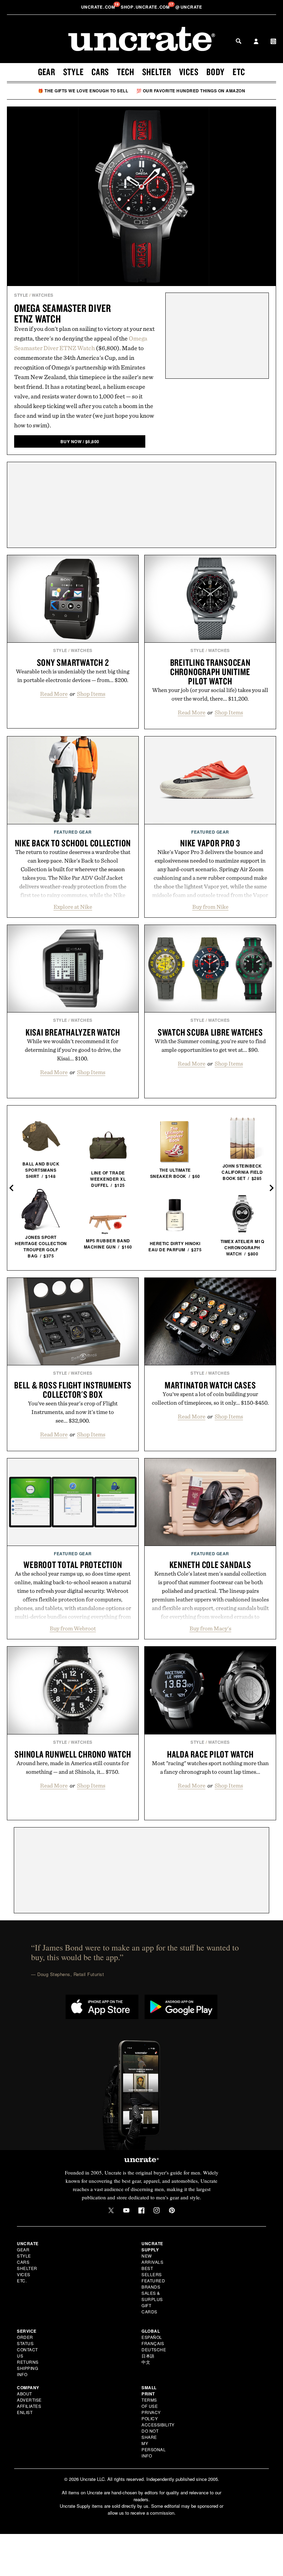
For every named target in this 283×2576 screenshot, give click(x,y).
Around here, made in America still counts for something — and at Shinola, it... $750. (73, 1767)
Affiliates (29, 2406)
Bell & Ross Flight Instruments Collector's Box (73, 1390)
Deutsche (154, 2349)
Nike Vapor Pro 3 (210, 843)
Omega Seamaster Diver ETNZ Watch (63, 313)
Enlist (25, 2412)
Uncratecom (99, 7)
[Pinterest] (172, 2210)
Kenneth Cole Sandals (210, 1565)
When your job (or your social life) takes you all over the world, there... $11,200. (210, 694)
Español (152, 2337)
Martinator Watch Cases (210, 1385)
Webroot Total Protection (73, 1565)
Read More (54, 694)
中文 (146, 2362)
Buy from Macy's (210, 1628)
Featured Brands (153, 2284)
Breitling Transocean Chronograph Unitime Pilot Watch (210, 672)
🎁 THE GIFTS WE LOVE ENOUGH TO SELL (83, 91)
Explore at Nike (73, 907)
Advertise (29, 2400)
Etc (239, 72)
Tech (126, 72)
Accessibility (158, 2425)
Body (216, 72)
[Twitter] (111, 2210)
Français (153, 2343)
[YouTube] (126, 2210)
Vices (189, 72)
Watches (43, 295)
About (25, 2394)
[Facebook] (141, 2210)
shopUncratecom (146, 7)
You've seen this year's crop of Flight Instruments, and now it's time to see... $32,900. (73, 1412)
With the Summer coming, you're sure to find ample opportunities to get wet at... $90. (210, 1045)
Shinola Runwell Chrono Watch (73, 1754)
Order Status (25, 2340)
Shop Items (91, 694)
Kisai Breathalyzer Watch (73, 1032)
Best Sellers (152, 2271)
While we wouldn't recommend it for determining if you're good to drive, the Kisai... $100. (73, 1050)
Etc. (22, 2280)
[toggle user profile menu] (256, 42)
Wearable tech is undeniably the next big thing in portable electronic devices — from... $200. (73, 676)
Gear (47, 72)
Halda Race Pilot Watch (210, 1754)
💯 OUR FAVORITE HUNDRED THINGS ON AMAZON (191, 91)
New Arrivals (152, 2259)
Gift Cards (149, 2308)
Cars (100, 72)
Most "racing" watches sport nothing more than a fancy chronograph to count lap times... (210, 1767)
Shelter (157, 72)
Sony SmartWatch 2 (73, 662)
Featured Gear (73, 832)
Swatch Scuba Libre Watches (210, 1032)
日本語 (148, 2356)
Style (74, 72)
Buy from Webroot (73, 1628)
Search (238, 41)
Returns (28, 2362)
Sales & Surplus (152, 2296)
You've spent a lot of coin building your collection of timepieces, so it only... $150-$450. (210, 1398)
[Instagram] (157, 2210)
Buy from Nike (210, 907)
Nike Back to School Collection (73, 843)
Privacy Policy (151, 2415)
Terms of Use (150, 2403)
